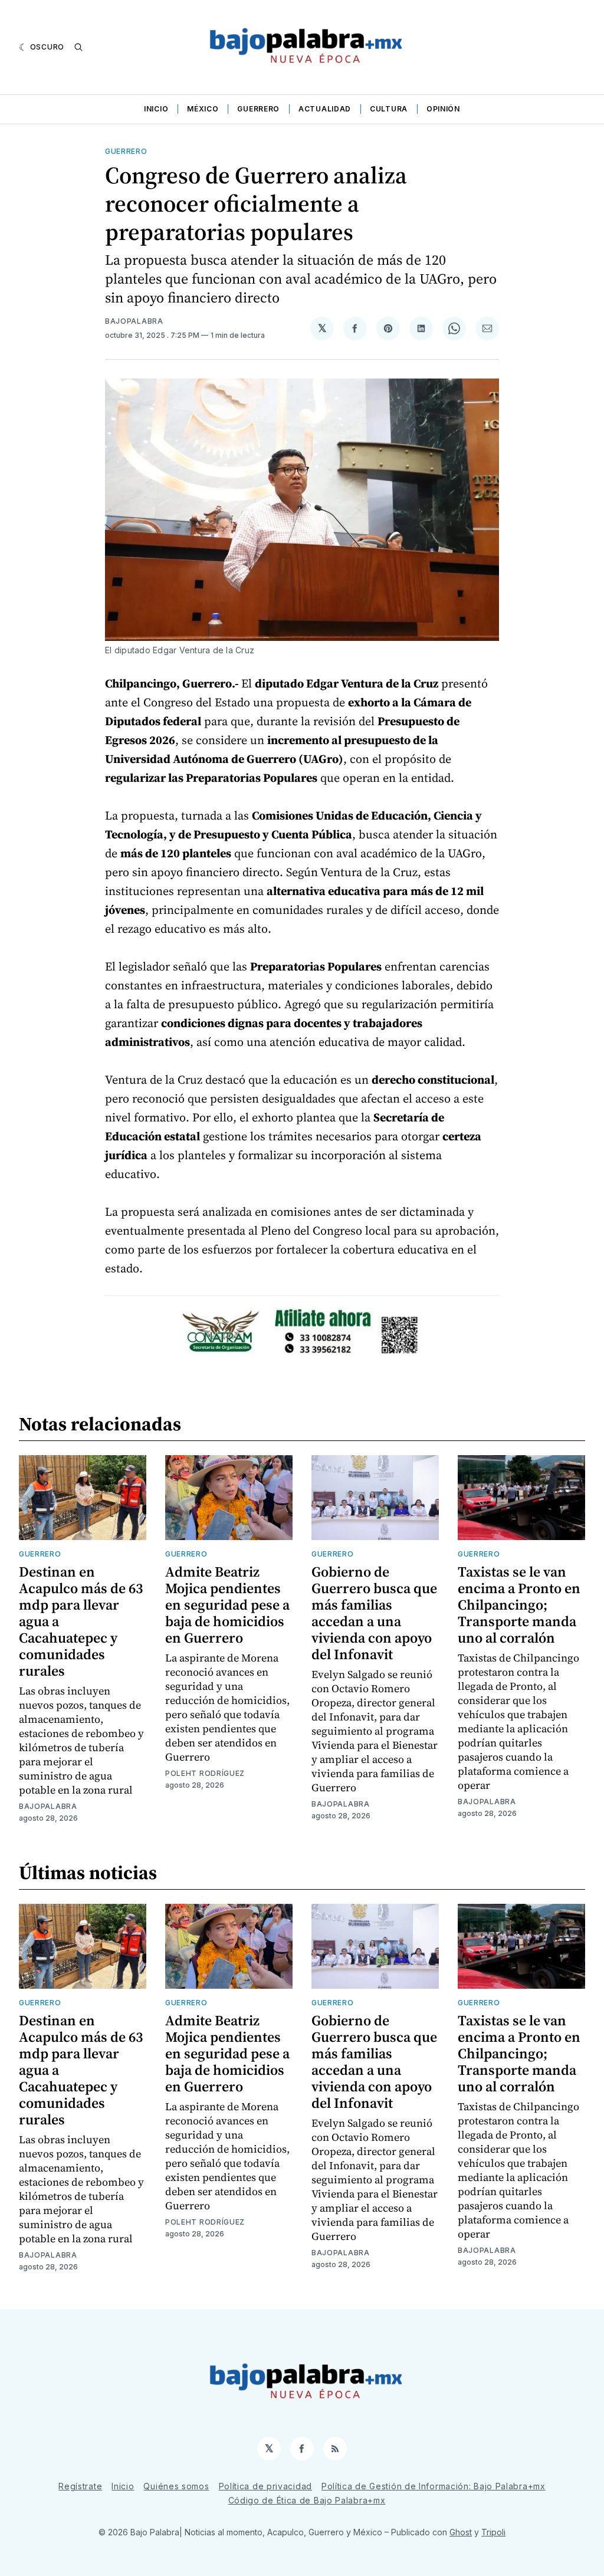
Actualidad (325, 109)
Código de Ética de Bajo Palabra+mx (307, 2500)
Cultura (389, 109)
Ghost (461, 2532)
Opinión (443, 109)
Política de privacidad (265, 2486)
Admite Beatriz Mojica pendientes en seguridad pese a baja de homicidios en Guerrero (227, 1605)
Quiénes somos (176, 2486)
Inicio (156, 109)
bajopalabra (134, 321)
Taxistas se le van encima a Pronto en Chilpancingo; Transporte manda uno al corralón (519, 1605)
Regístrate (80, 2486)
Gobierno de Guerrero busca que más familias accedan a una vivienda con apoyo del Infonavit (374, 1613)
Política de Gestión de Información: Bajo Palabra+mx (434, 2486)
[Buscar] (78, 47)
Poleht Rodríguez (205, 1773)
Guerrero (258, 109)
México (203, 109)
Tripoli (493, 2532)
